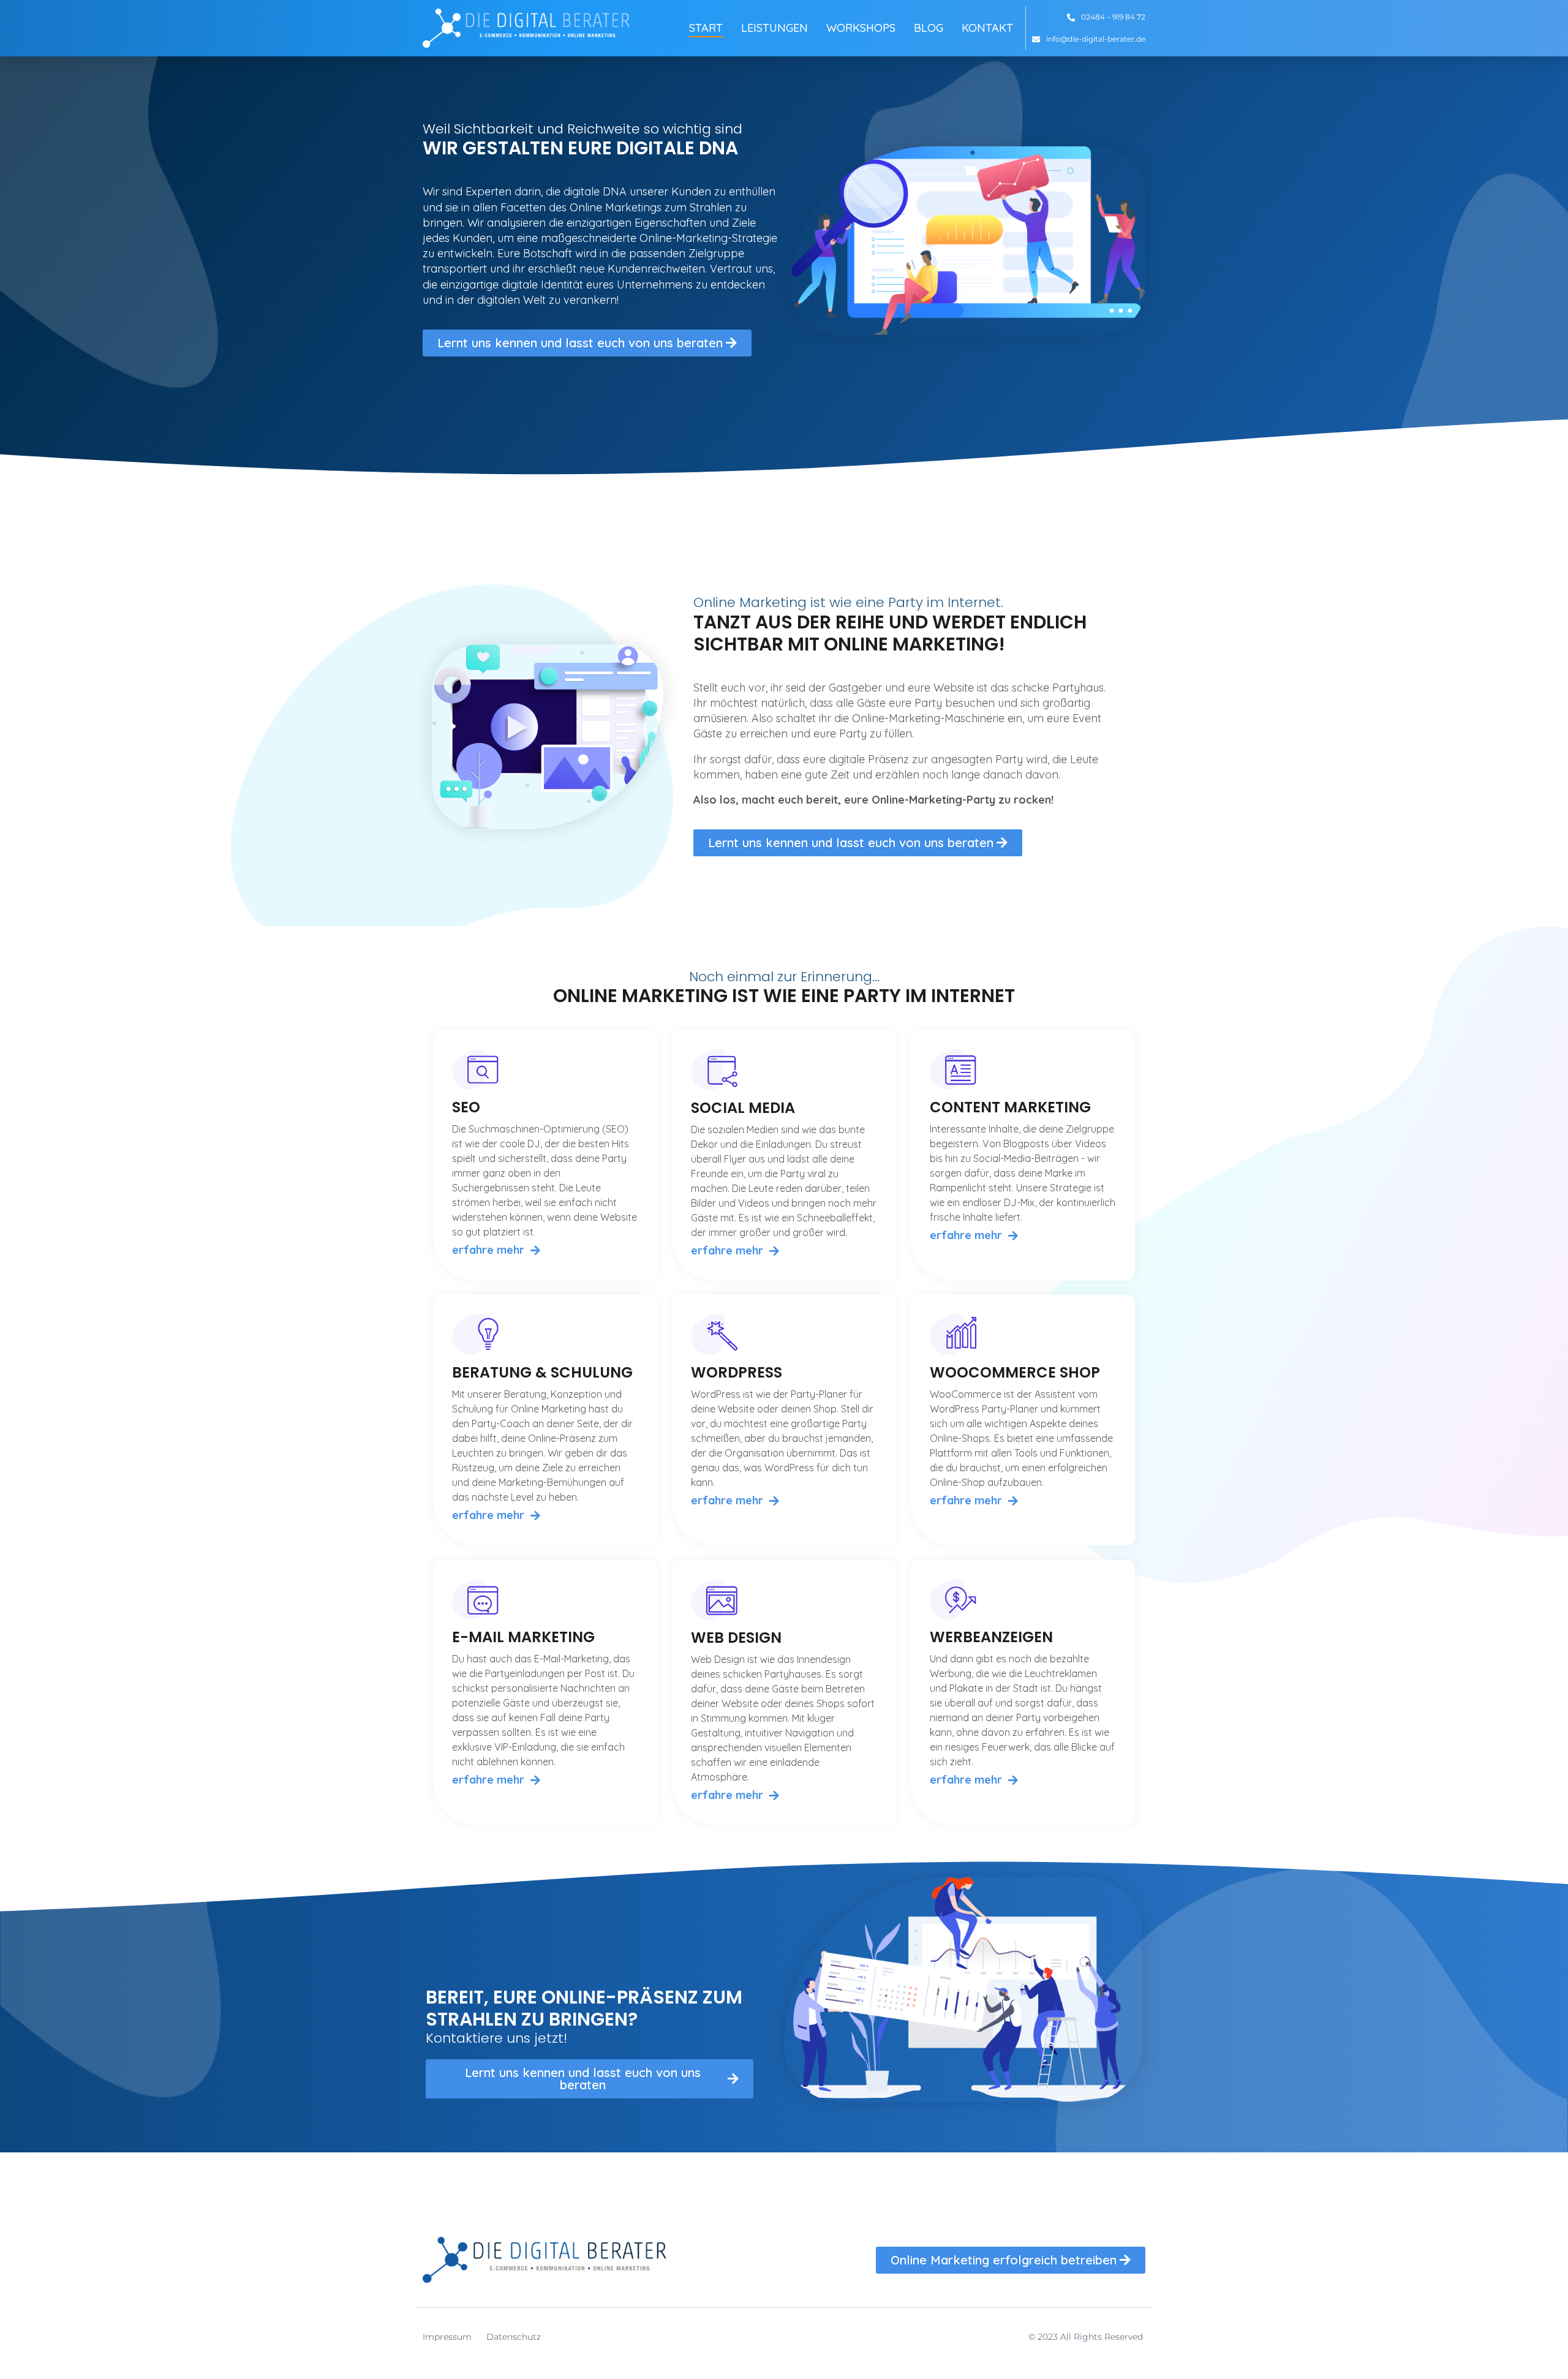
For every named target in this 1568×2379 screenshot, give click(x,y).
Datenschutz (514, 2337)
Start (706, 28)
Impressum (447, 2337)
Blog (929, 28)
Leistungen (775, 28)
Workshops (861, 28)
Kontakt (987, 28)
